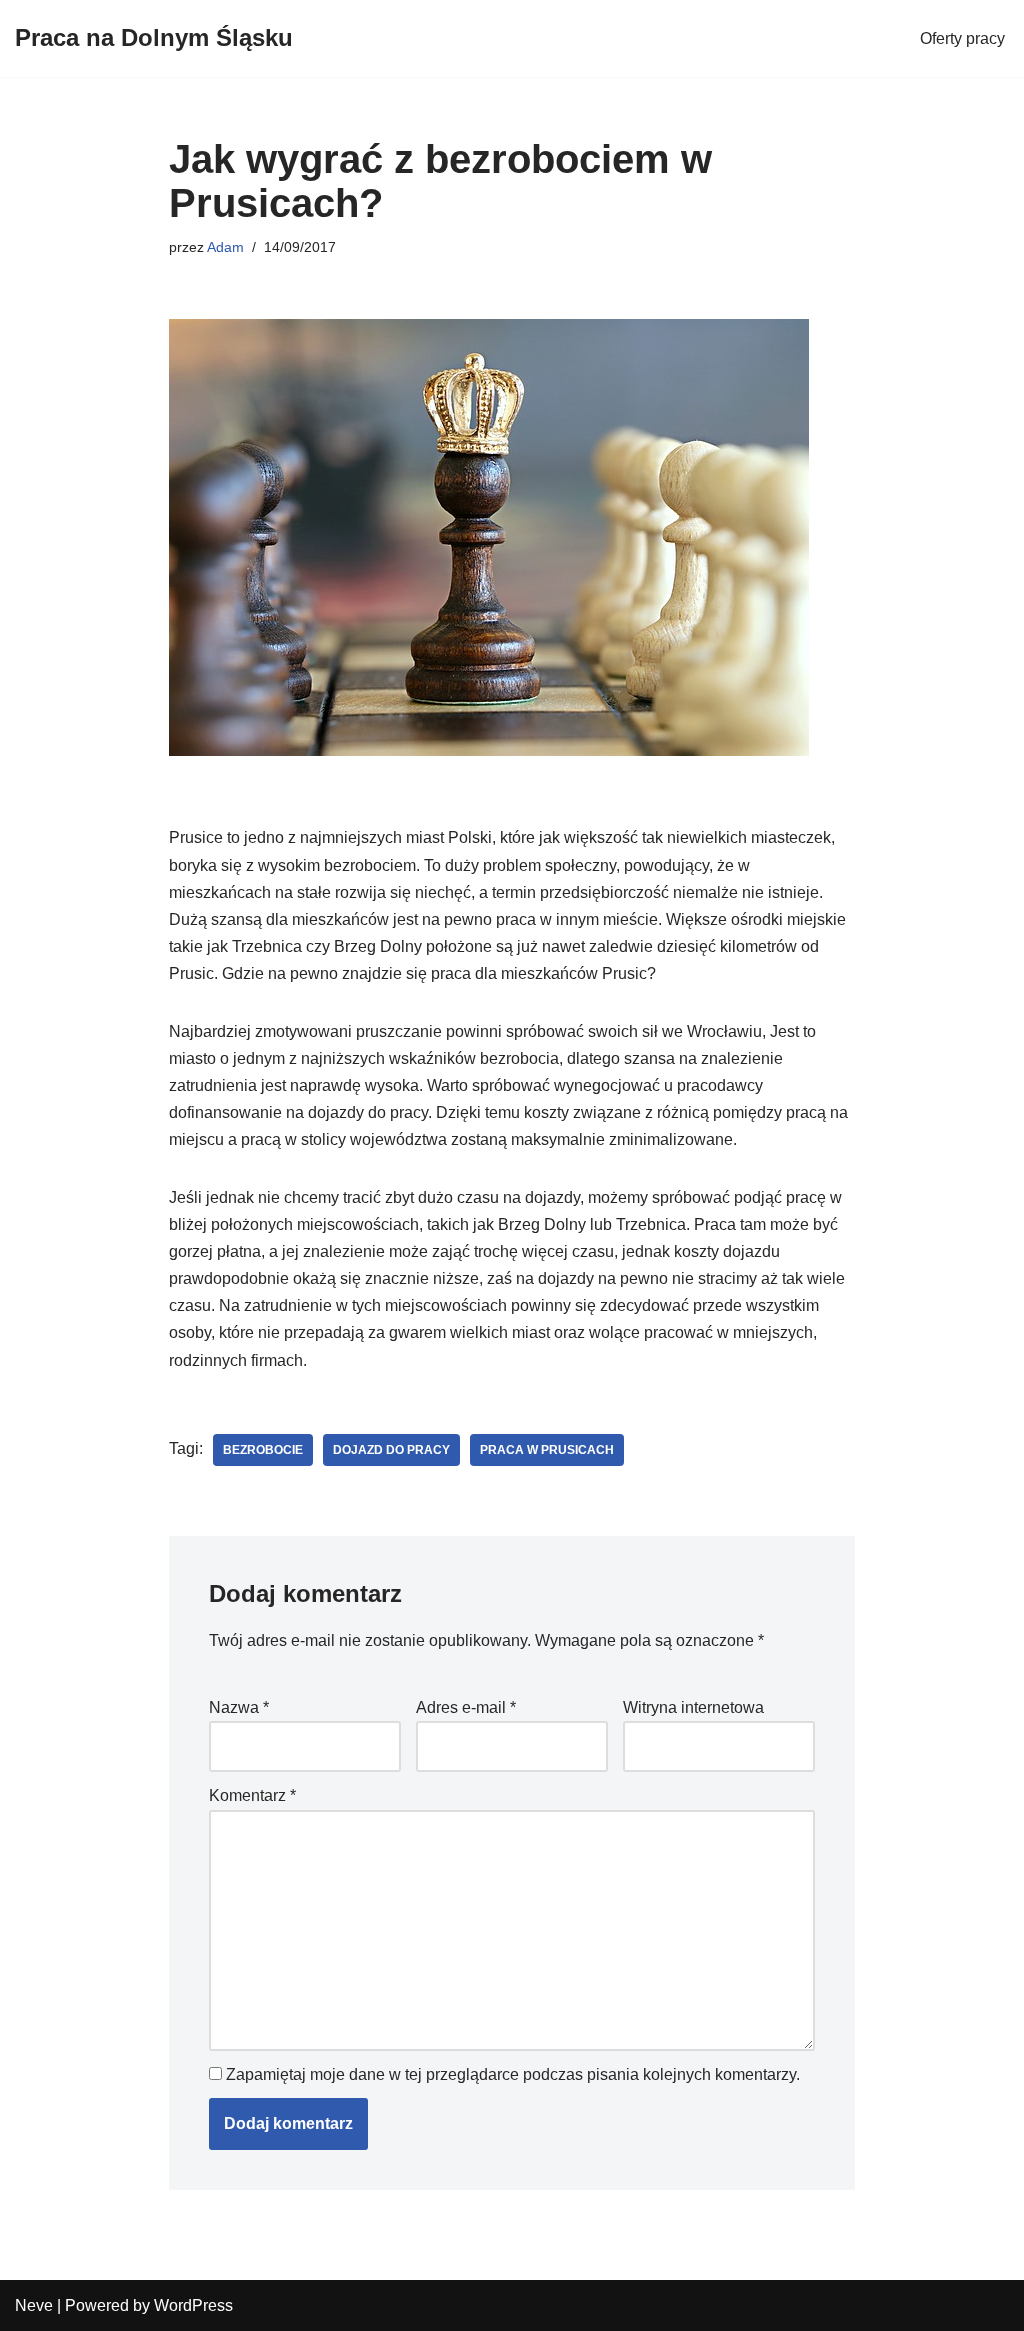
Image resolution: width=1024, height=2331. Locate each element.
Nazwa (239, 1707)
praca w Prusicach (547, 1450)
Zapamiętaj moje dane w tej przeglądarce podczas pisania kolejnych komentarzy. (513, 2074)
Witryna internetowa (693, 1707)
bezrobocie (263, 1450)
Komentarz (252, 1795)
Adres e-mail (466, 1707)
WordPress (193, 2305)
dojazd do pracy (391, 1450)
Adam (225, 247)
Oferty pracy (962, 38)
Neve (34, 2305)
